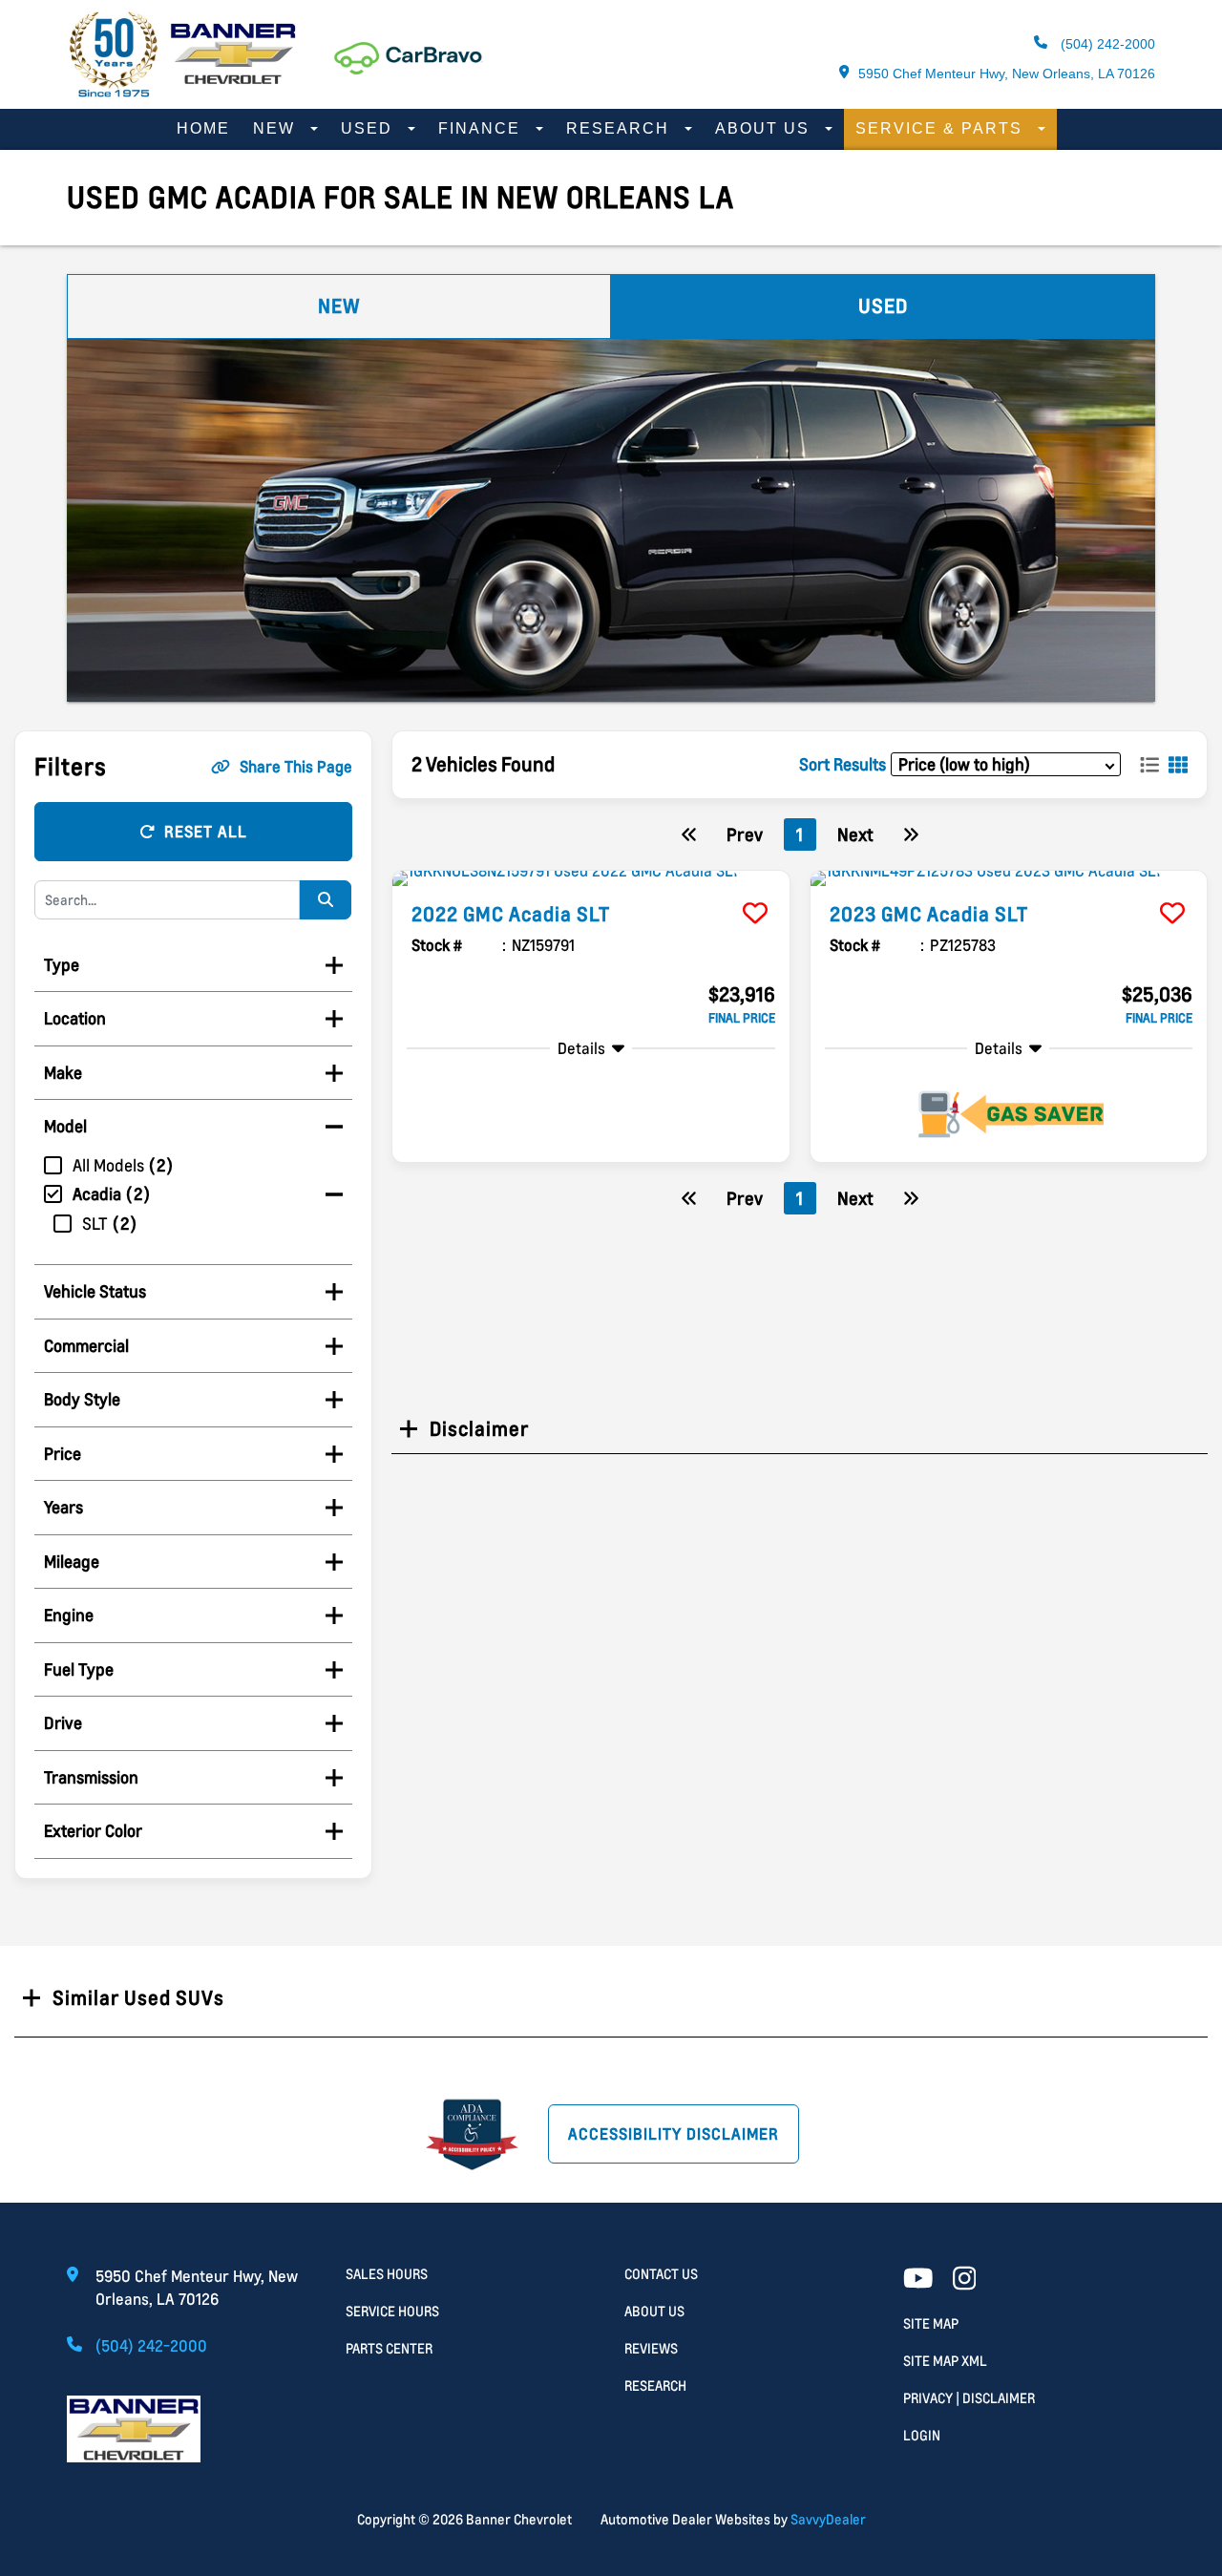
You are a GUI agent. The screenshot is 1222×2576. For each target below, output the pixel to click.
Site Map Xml (945, 2361)
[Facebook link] (965, 2280)
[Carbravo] (409, 59)
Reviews (651, 2348)
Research (621, 128)
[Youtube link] (918, 2280)
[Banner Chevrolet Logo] (181, 92)
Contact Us (661, 2274)
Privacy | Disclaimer (969, 2398)
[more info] (591, 878)
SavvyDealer (828, 2519)
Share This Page (296, 767)
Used (369, 128)
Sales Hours (387, 2274)
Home (203, 128)
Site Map (931, 2323)
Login (922, 2435)
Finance (482, 128)
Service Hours (392, 2311)
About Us (765, 128)
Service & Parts (942, 128)
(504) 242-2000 (1106, 44)
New (277, 128)
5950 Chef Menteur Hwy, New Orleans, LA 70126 (1007, 74)
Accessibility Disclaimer (674, 2134)
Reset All (206, 832)
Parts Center (389, 2348)
